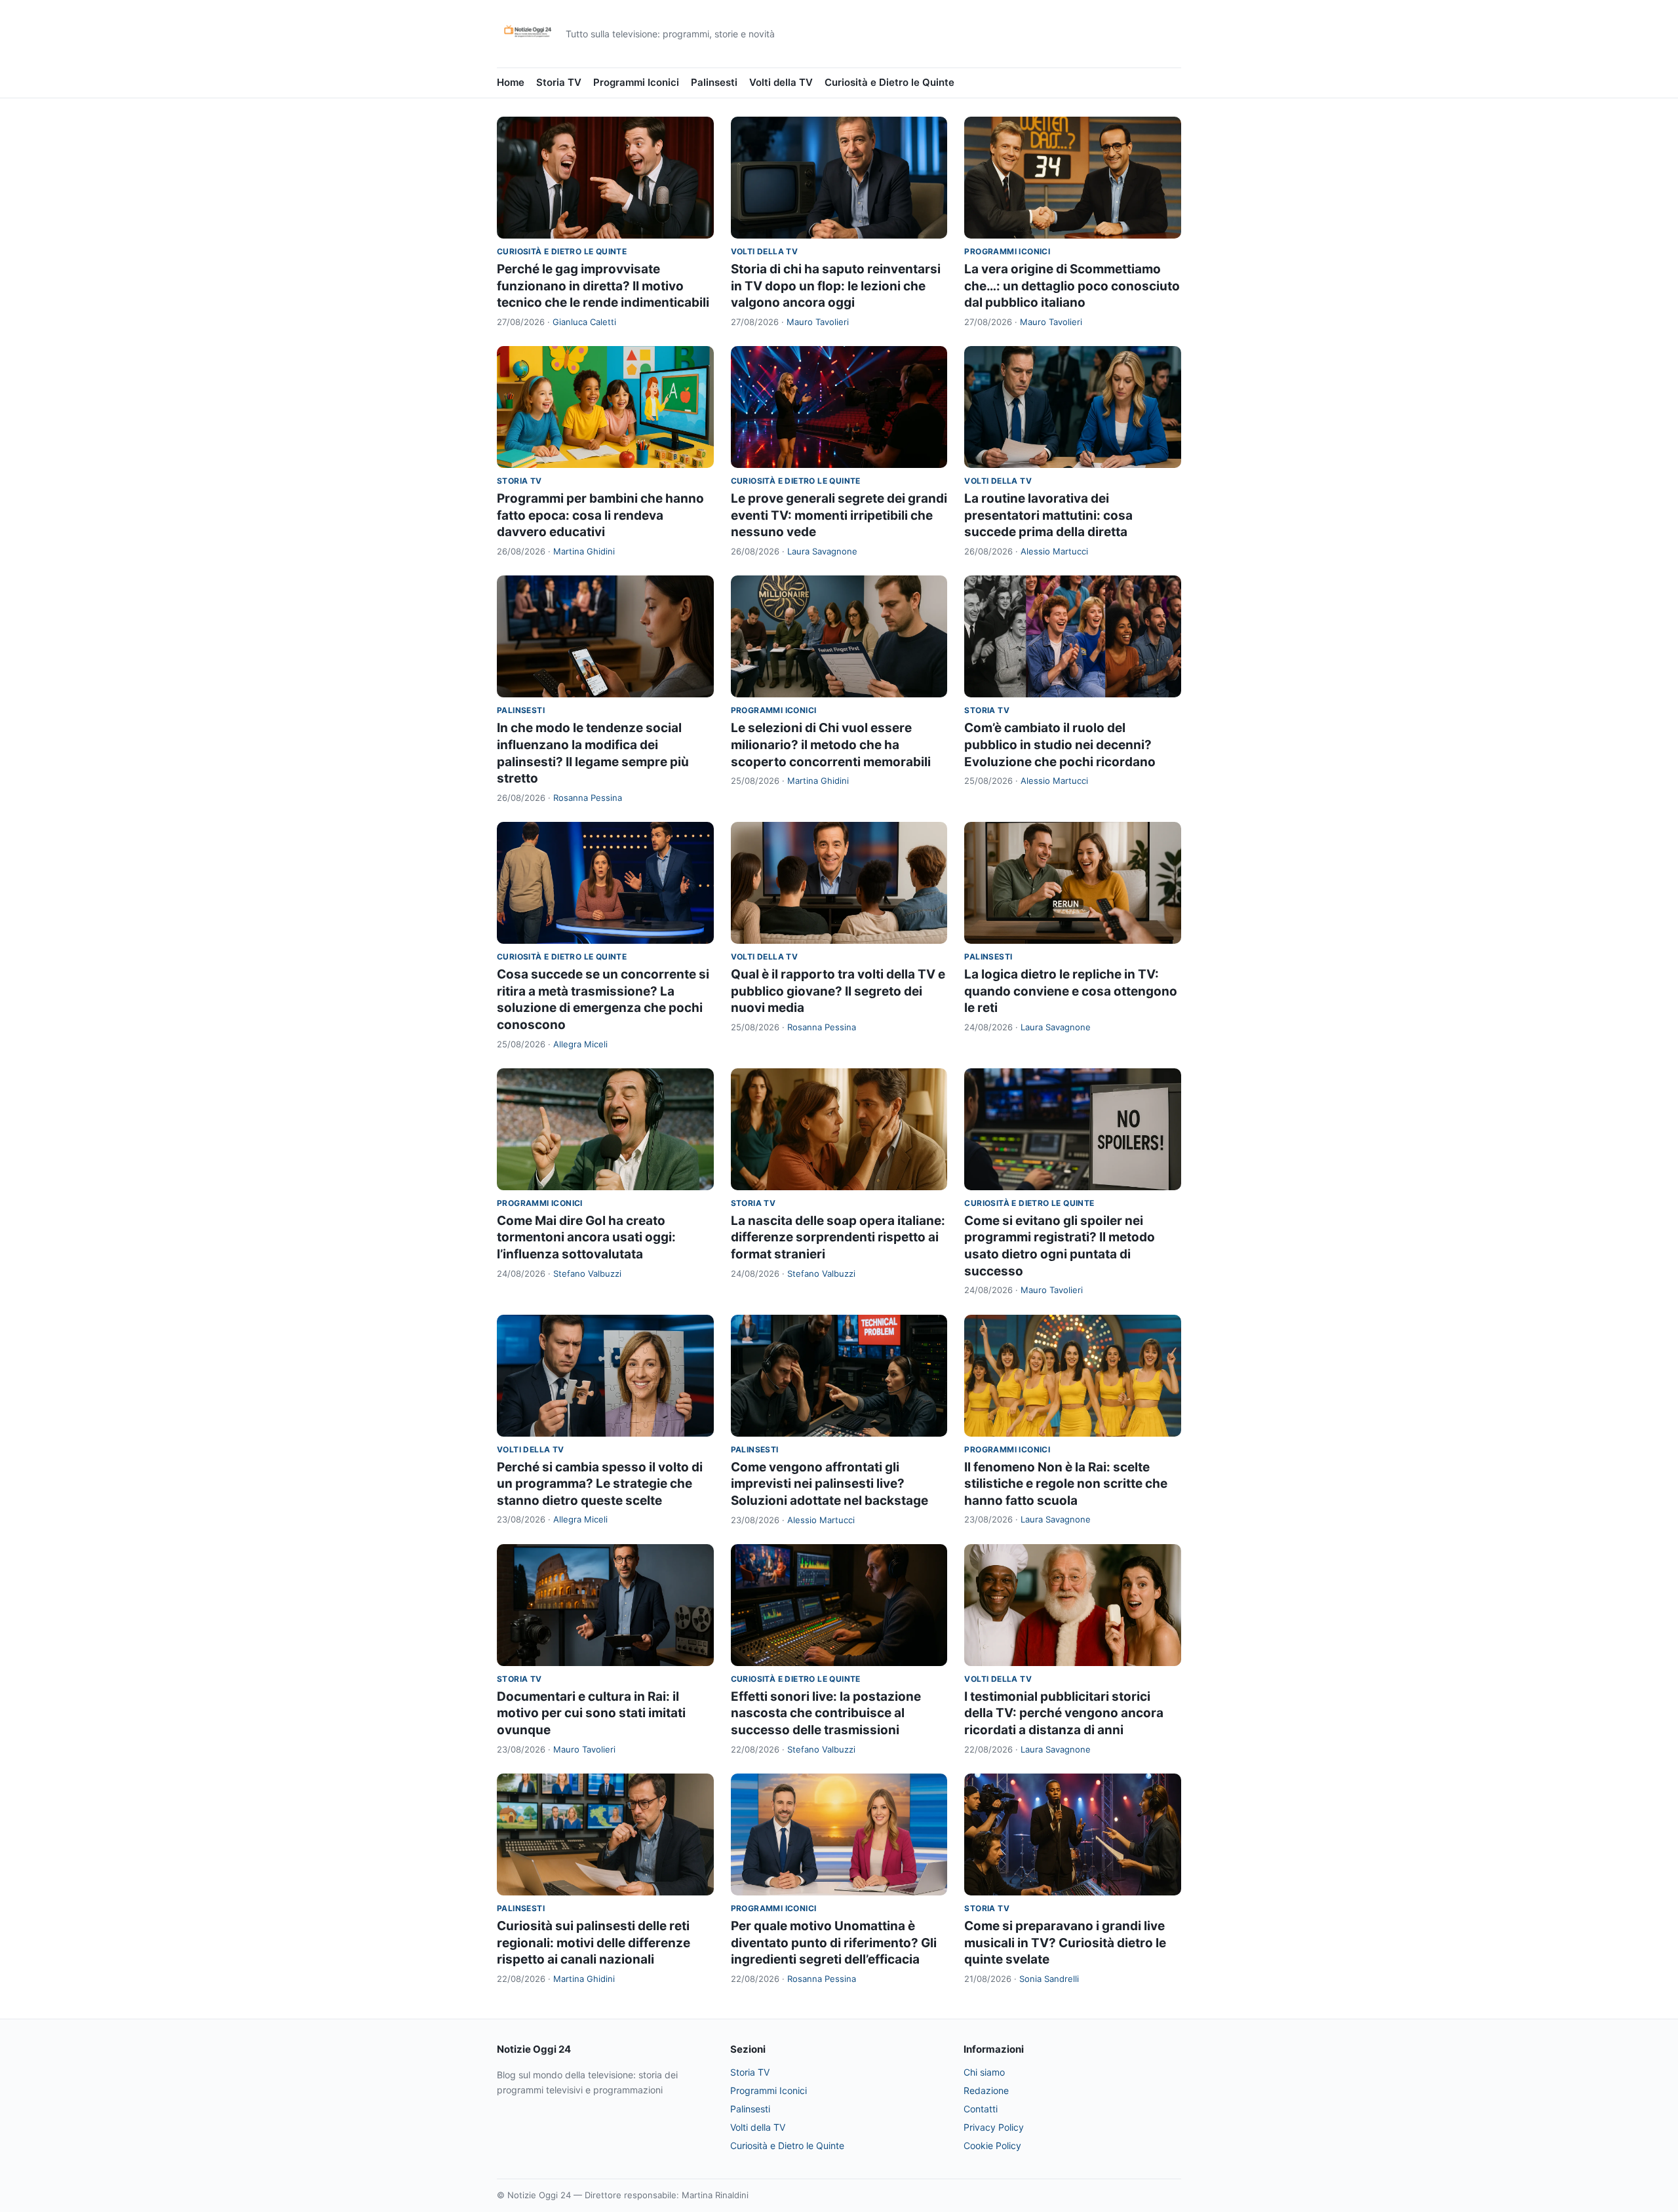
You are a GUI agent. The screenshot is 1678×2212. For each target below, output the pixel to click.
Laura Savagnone (822, 551)
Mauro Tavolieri (818, 322)
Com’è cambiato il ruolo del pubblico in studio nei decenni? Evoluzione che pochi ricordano (1060, 745)
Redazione (986, 2090)
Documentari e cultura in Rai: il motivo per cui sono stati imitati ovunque (591, 1713)
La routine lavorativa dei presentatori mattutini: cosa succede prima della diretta (1048, 515)
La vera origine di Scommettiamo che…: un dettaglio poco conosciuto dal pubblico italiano (1072, 286)
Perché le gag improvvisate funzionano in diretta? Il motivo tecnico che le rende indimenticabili (603, 286)
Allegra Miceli (580, 1044)
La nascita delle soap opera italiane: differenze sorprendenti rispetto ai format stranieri (838, 1237)
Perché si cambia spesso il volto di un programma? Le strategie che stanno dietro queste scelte (600, 1484)
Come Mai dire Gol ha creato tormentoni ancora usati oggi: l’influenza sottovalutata (586, 1237)
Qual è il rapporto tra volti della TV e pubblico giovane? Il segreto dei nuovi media (838, 991)
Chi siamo (984, 2072)
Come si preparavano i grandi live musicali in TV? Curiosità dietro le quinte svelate (1065, 1943)
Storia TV (559, 82)
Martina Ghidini (584, 551)
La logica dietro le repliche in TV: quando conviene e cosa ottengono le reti (1071, 991)
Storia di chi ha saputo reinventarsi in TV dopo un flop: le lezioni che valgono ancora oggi (836, 286)
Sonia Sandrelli (1049, 1979)
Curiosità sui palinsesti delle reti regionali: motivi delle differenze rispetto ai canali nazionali (594, 1943)
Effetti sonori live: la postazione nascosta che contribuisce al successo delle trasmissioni (826, 1713)
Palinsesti (714, 82)
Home (511, 82)
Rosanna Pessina (588, 798)
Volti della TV (781, 82)
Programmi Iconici (636, 82)
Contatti (981, 2109)
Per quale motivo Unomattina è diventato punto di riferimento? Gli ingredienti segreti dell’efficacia (834, 1943)
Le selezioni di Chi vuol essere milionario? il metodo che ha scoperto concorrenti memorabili (831, 745)
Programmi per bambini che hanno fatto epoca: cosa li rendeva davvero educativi (600, 515)
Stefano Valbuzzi (587, 1273)
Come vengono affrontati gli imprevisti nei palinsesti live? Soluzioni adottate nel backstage (829, 1484)
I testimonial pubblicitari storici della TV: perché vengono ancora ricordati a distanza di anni (1064, 1713)
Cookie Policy (992, 2145)
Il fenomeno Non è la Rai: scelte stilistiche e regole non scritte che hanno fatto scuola (1066, 1484)
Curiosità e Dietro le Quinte (889, 82)
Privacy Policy (994, 2127)
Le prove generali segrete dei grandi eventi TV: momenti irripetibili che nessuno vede (839, 515)
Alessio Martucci (1054, 551)
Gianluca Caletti (584, 322)
